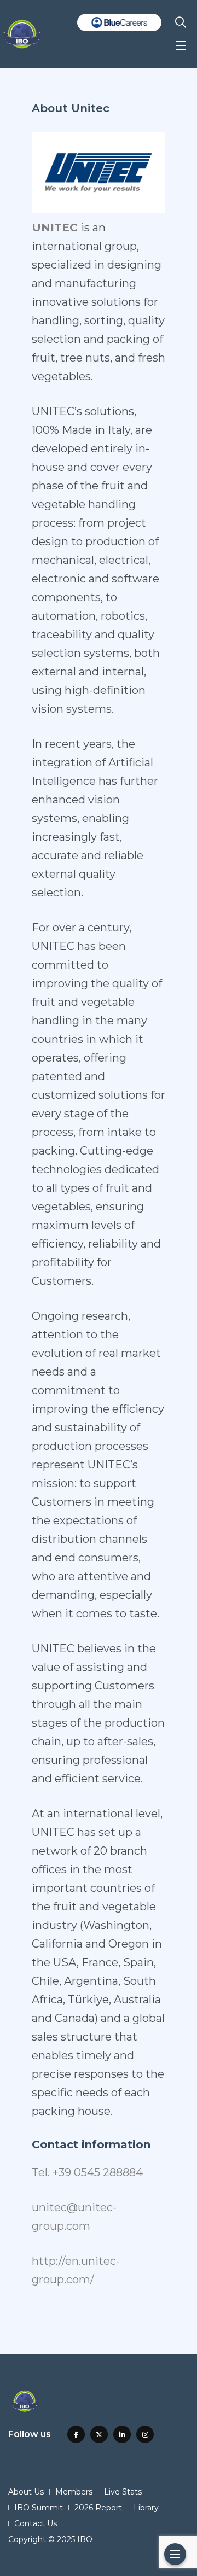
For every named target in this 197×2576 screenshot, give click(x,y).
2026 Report (98, 2508)
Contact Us (36, 2523)
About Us (26, 2492)
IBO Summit (39, 2508)
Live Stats (123, 2492)
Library (146, 2508)
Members (74, 2492)
